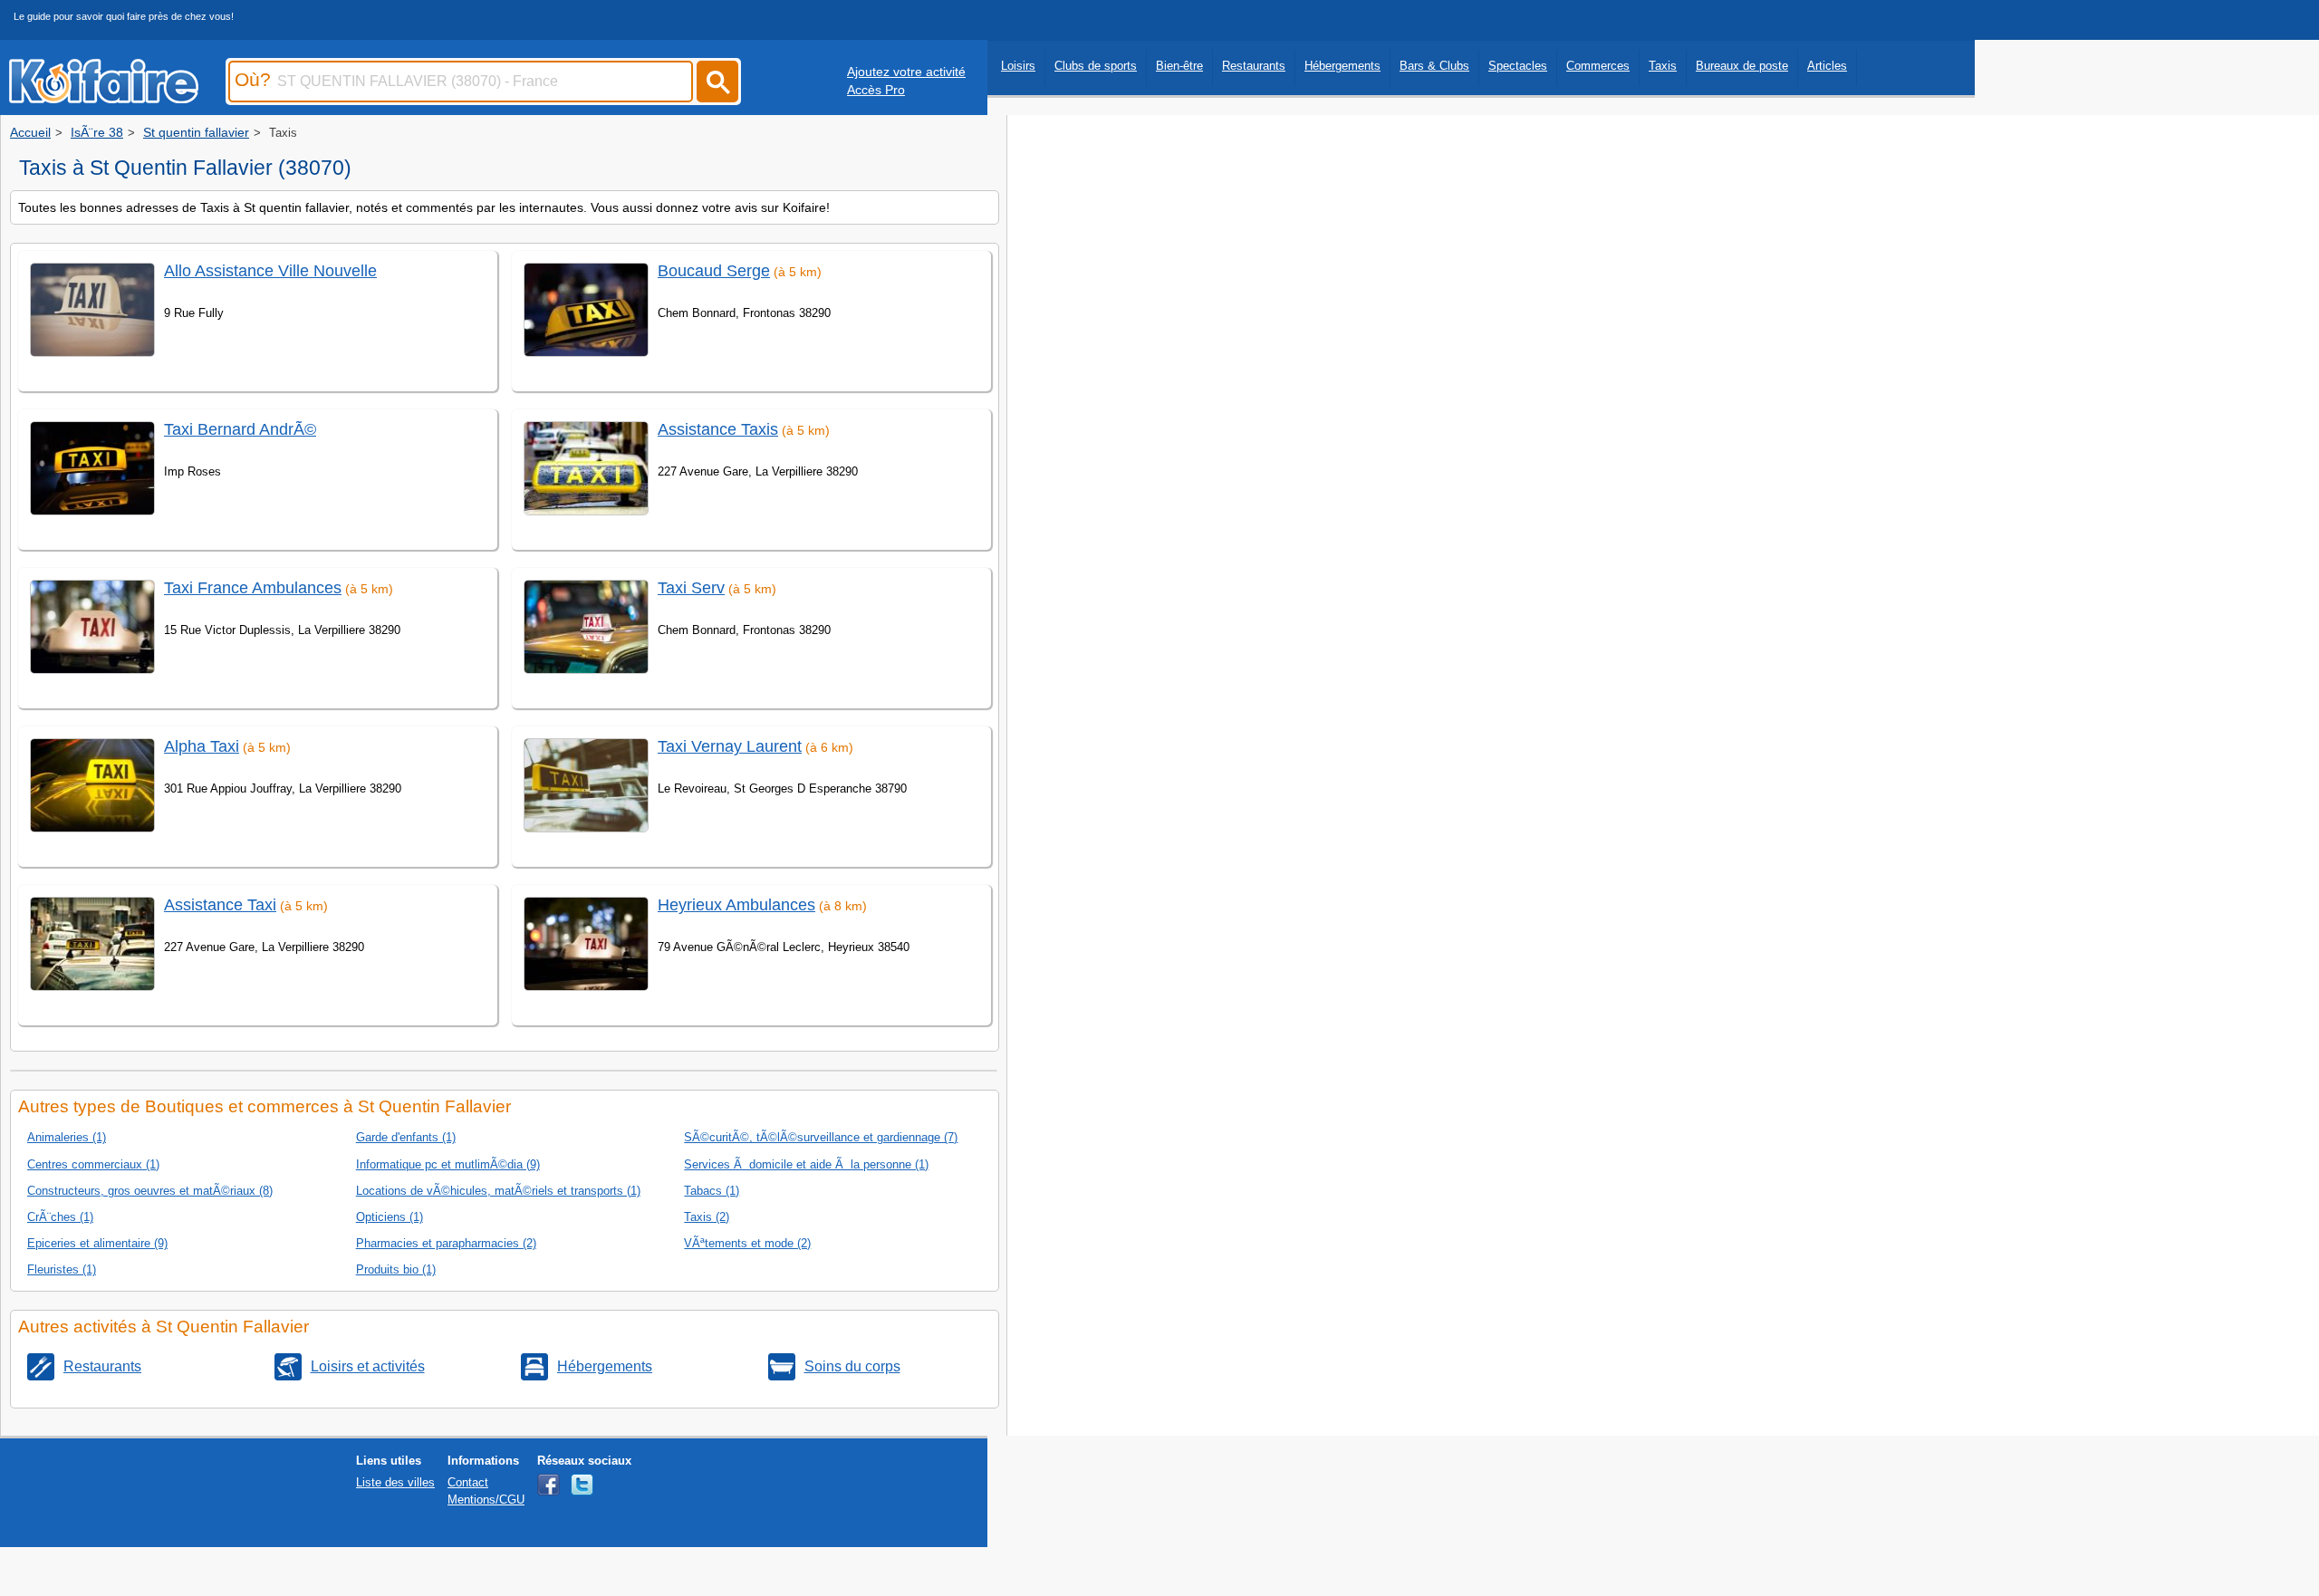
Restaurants (1254, 66)
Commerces (1598, 66)
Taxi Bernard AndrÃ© (240, 429)
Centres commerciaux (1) (93, 1164)
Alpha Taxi (202, 746)
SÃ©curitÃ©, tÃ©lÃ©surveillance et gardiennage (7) (821, 1137)
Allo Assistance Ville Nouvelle (270, 271)
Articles (1827, 66)
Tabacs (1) (712, 1191)
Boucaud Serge (714, 271)
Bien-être (1179, 66)
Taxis (1663, 66)
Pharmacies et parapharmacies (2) (446, 1243)
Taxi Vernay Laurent (730, 746)
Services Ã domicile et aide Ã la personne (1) (806, 1164)
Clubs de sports (1096, 66)
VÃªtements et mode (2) (747, 1243)
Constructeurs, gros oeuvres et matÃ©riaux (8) (150, 1191)
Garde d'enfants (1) (406, 1137)
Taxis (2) (707, 1217)
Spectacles (1518, 66)
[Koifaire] (104, 98)
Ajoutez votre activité (906, 72)
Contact (468, 1482)
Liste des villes (395, 1482)
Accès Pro (876, 90)
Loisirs (1018, 66)
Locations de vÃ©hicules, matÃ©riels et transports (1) (498, 1191)
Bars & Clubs (1434, 66)
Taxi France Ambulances (253, 588)
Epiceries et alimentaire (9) (97, 1243)
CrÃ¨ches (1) (60, 1217)
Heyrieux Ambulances (736, 905)
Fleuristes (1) (62, 1269)
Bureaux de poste (1742, 66)
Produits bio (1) (396, 1269)
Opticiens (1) (390, 1217)
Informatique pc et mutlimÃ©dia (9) (448, 1164)
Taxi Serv (691, 588)
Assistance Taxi (220, 905)
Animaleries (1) (67, 1137)
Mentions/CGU (486, 1500)
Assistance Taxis (718, 429)
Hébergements (1342, 66)
